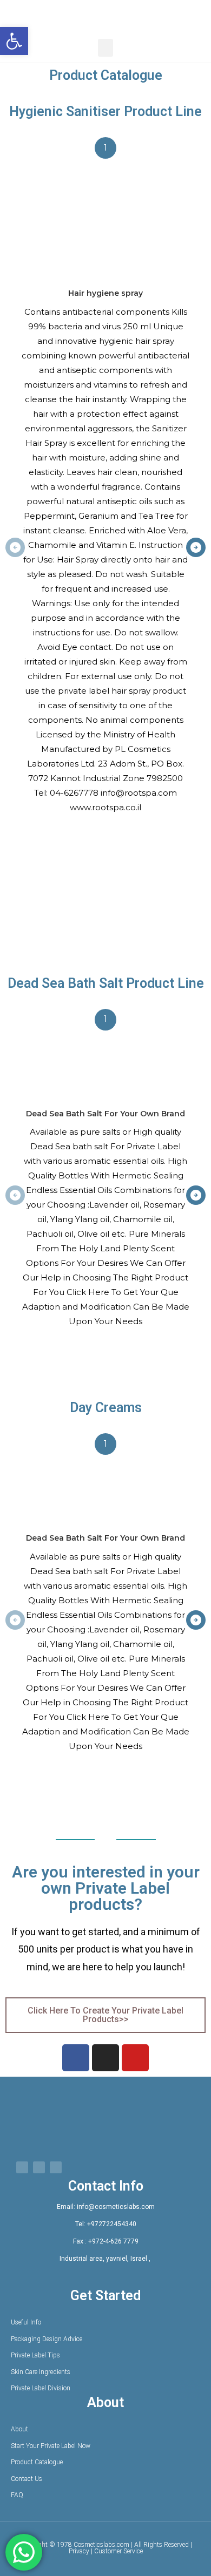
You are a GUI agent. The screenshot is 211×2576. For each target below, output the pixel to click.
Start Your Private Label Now (51, 2446)
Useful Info (26, 2322)
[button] (14, 41)
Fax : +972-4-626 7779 (106, 2241)
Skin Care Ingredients (41, 2372)
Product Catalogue (37, 2462)
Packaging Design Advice (47, 2339)
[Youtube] (135, 2058)
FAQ (17, 2495)
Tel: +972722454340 (106, 2224)
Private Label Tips (35, 2355)
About (19, 2429)
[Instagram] (105, 2058)
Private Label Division (41, 2388)
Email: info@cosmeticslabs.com (106, 2207)
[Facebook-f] (76, 2058)
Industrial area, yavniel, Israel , (106, 2259)
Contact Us (27, 2479)
